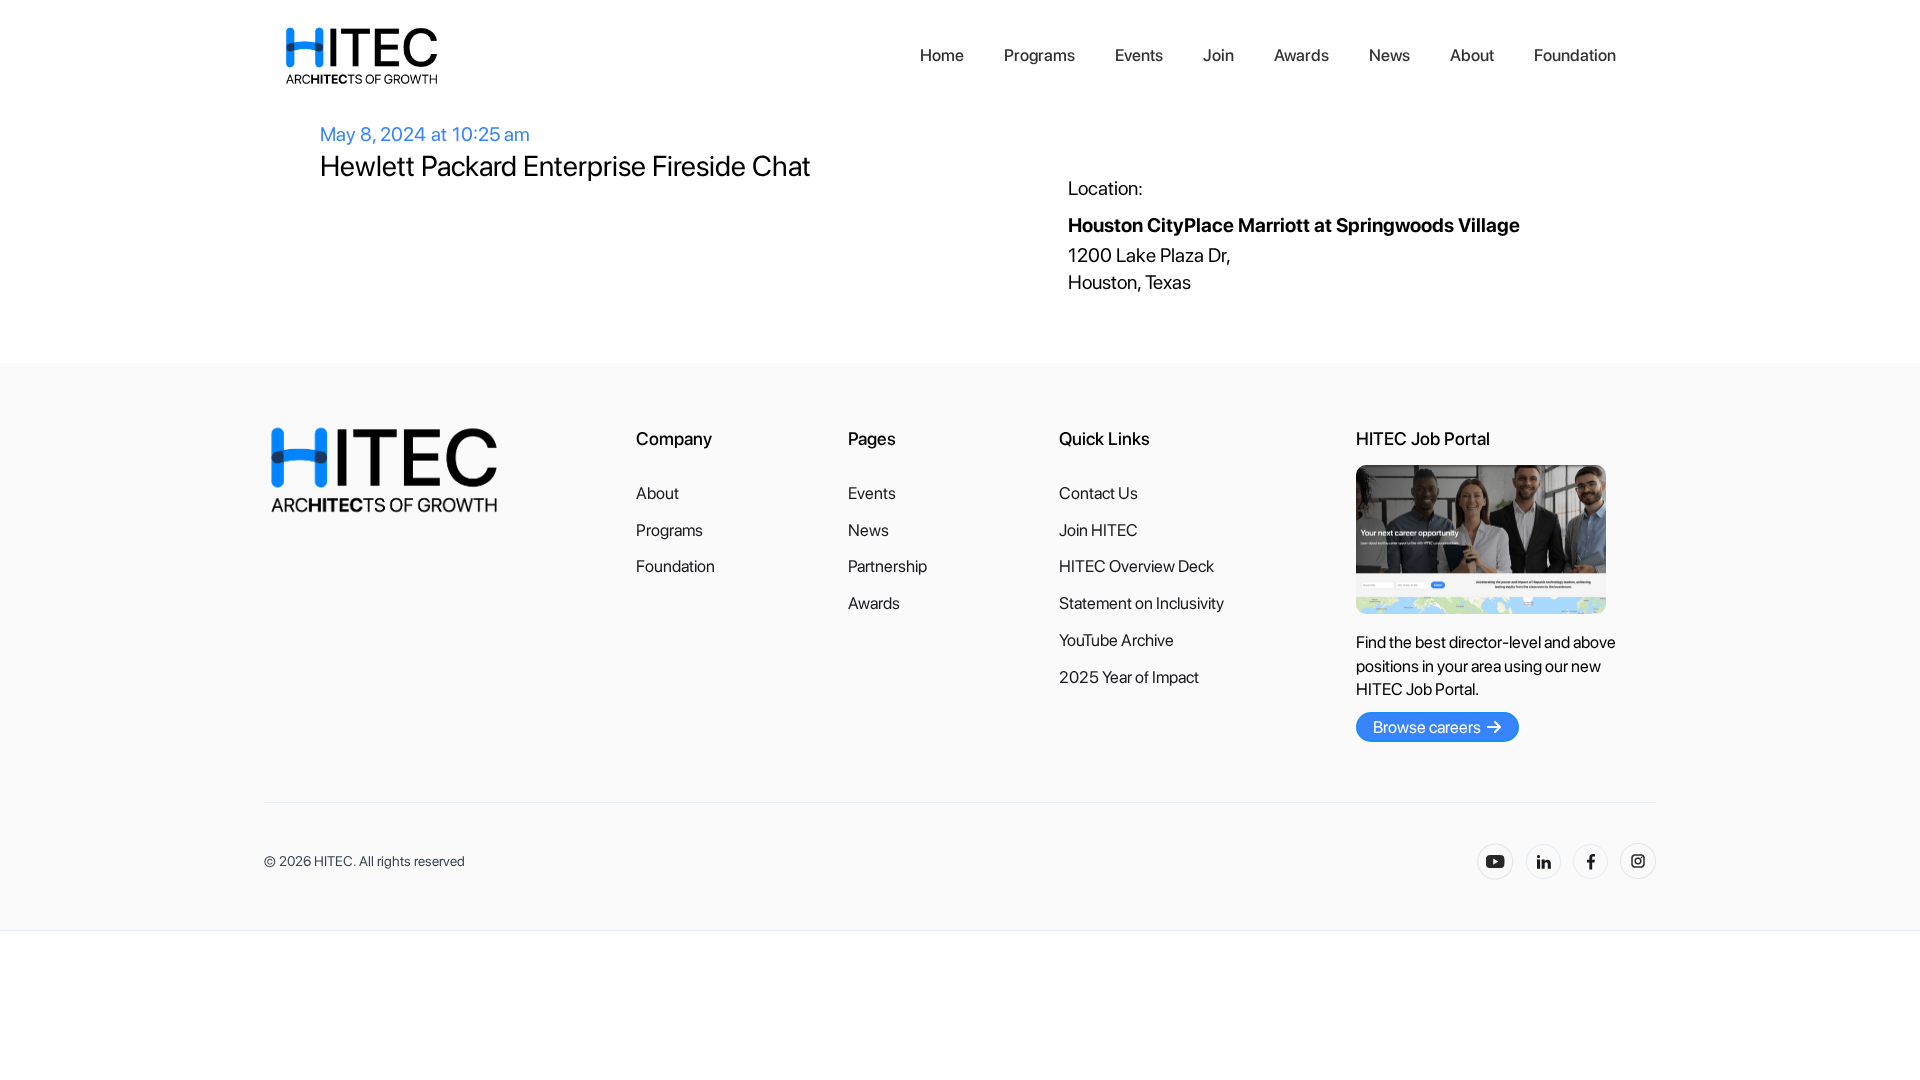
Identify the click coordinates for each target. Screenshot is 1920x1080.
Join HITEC (1098, 530)
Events (1139, 55)
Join (1218, 55)
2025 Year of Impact (1129, 677)
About (1472, 55)
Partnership (887, 566)
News (1389, 55)
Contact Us (1098, 493)
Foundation (1575, 55)
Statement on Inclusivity (1141, 603)
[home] (592, 56)
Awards (1301, 55)
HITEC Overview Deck (1136, 566)
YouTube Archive (1116, 640)
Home (942, 55)
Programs (1039, 55)
